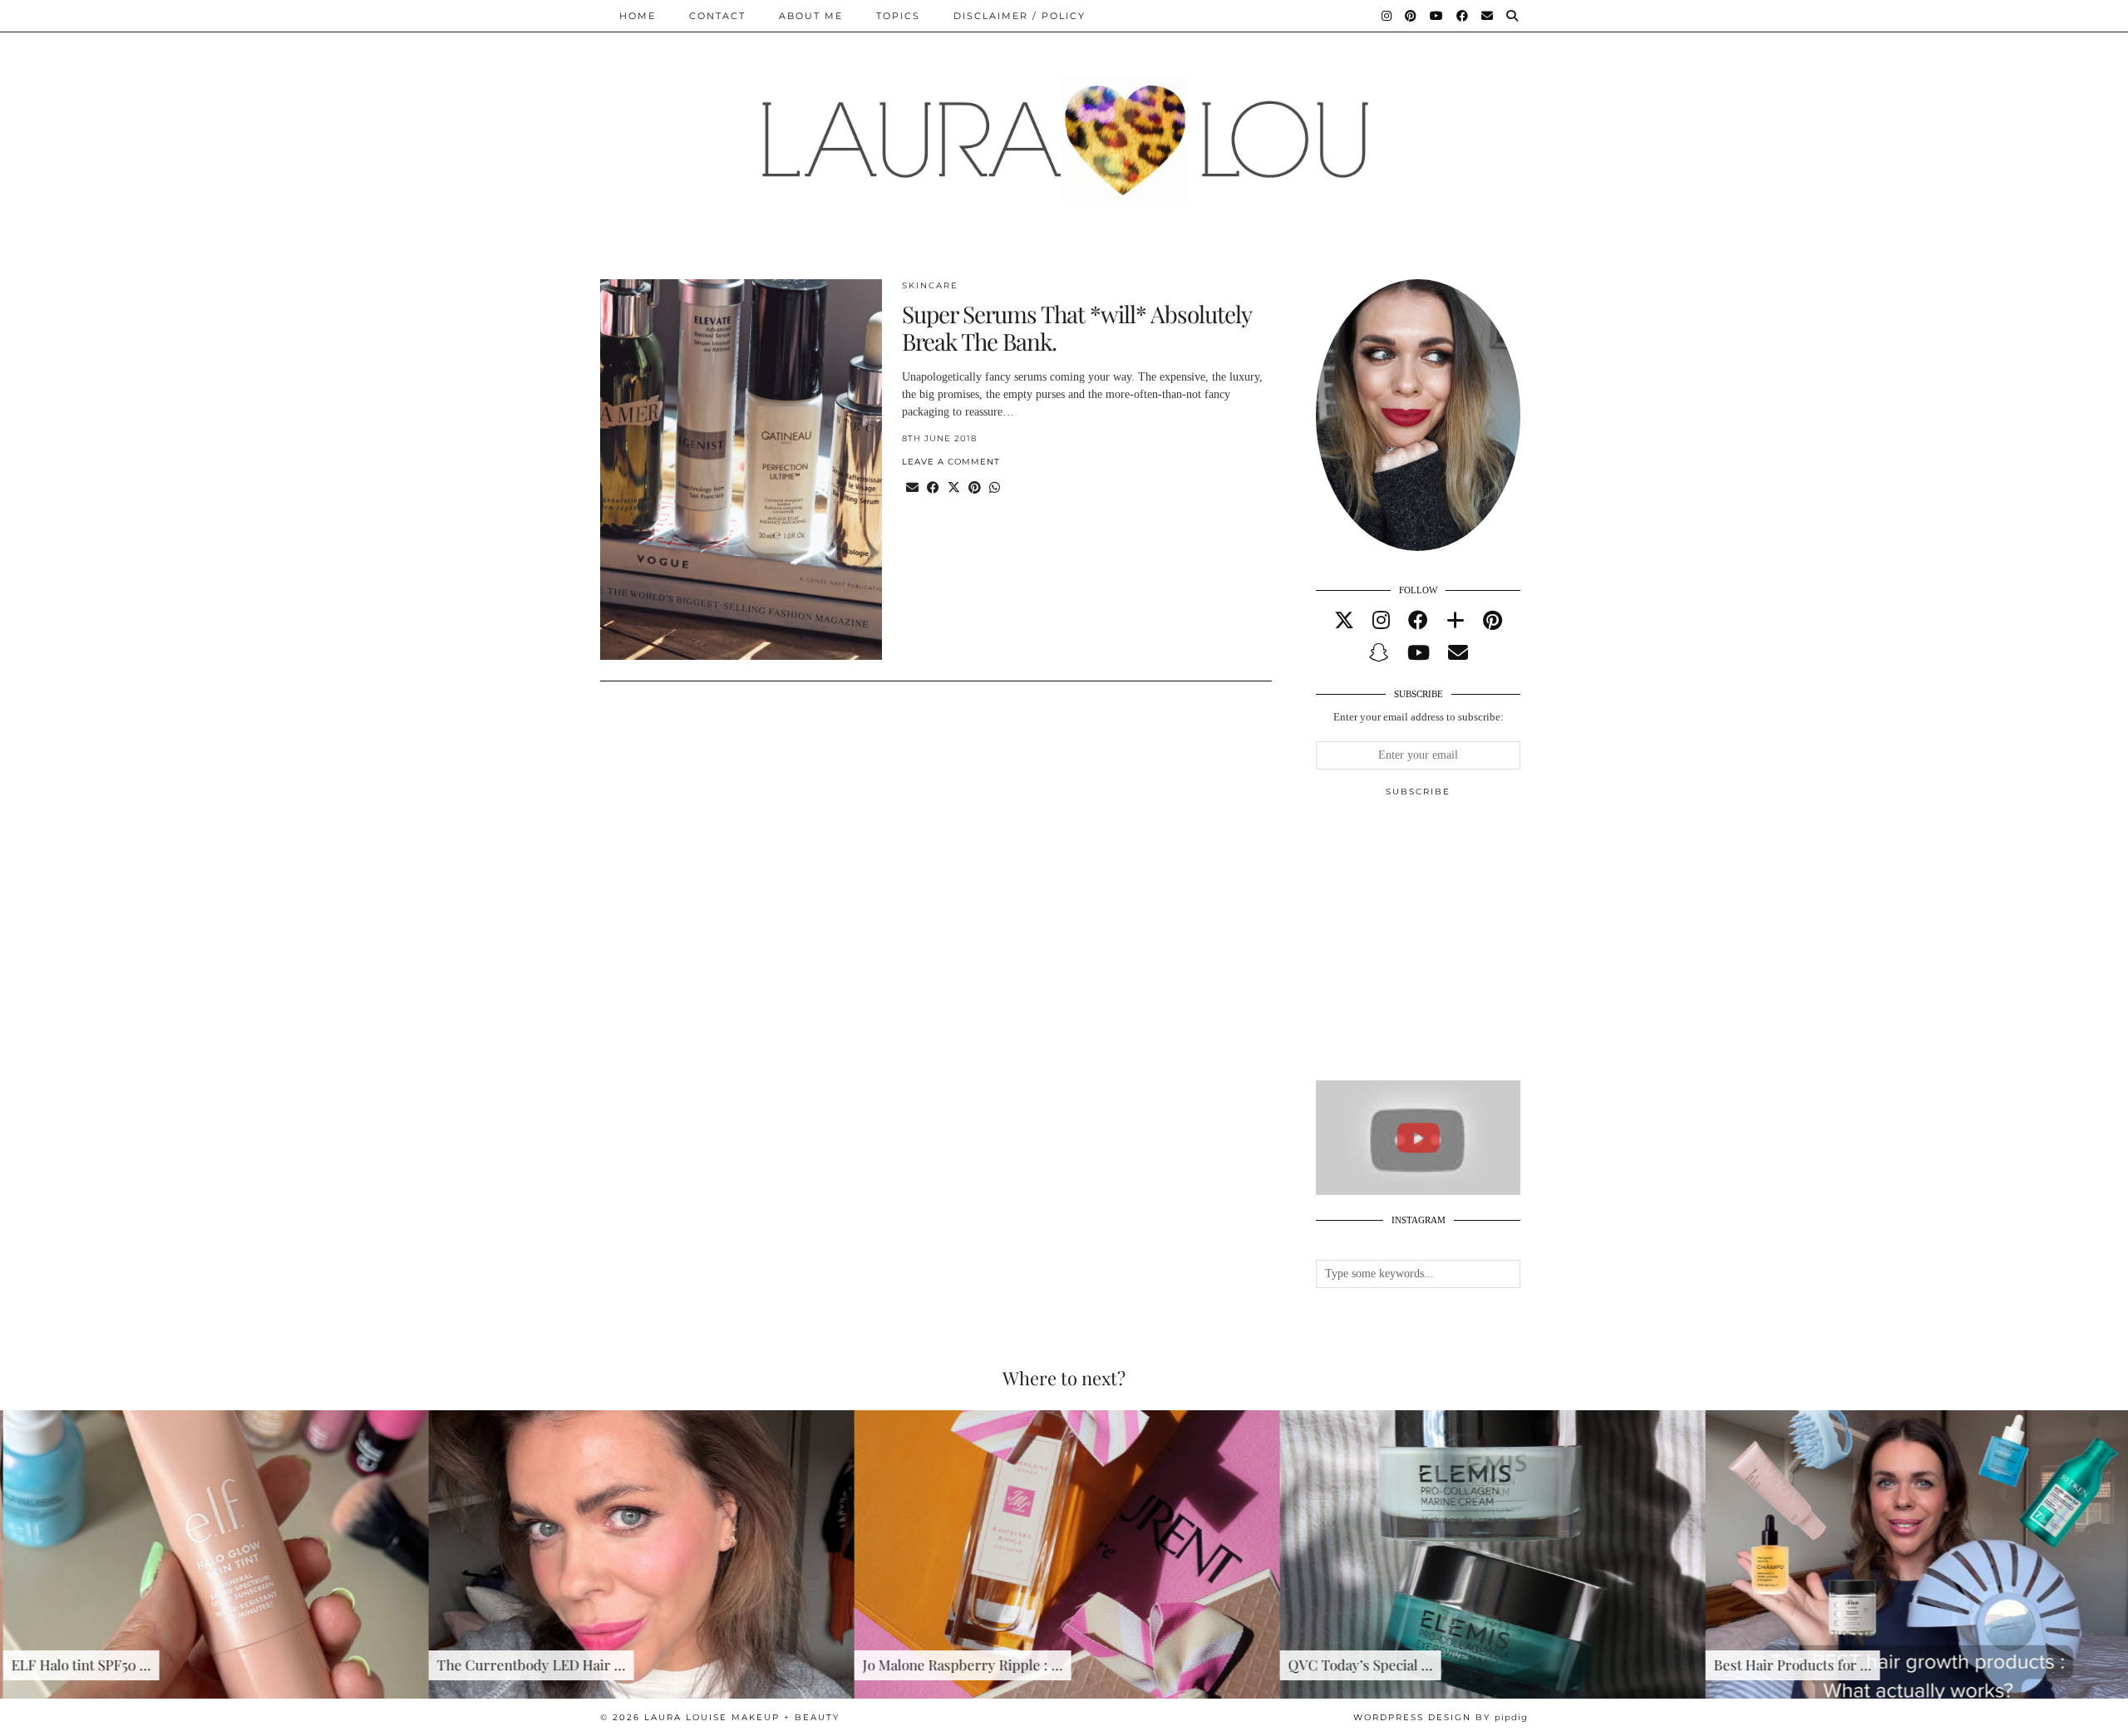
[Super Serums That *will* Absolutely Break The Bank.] (741, 470)
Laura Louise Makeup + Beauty (742, 1717)
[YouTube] (1437, 16)
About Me (811, 16)
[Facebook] (1463, 16)
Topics (898, 16)
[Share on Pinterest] (975, 488)
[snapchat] (1379, 653)
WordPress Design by (1441, 1717)
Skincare (930, 285)
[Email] (1488, 16)
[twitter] (1344, 621)
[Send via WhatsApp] (995, 488)
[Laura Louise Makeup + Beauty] (1064, 127)
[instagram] (1381, 621)
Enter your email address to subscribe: (1419, 717)
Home (638, 16)
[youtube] (1419, 653)
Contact (717, 16)
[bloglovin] (1456, 621)
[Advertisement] (1441, 946)
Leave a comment (951, 462)
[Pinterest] (1411, 16)
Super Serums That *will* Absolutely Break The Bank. (1076, 328)
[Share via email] (912, 488)
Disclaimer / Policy (1020, 16)
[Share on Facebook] (933, 488)
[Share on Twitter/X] (954, 488)
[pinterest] (1493, 621)
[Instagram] (1387, 16)
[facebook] (1418, 621)
